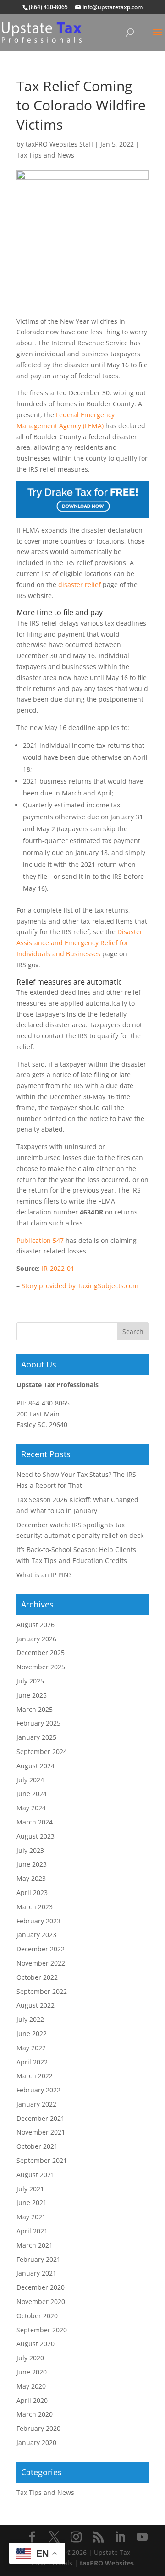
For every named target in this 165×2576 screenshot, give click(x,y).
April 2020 (32, 2400)
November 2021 (41, 2132)
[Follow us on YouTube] (142, 2537)
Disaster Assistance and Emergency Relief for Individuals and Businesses (80, 943)
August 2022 (36, 2005)
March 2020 (35, 2414)
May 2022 (31, 2048)
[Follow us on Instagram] (76, 2537)
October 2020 (37, 2316)
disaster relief (80, 585)
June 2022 (32, 2034)
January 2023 (36, 1935)
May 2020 (31, 2386)
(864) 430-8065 (48, 7)
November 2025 (41, 1667)
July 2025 (30, 1681)
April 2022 (32, 2062)
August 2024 (36, 1766)
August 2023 (36, 1836)
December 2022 (41, 1949)
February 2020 (38, 2428)
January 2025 (36, 1737)
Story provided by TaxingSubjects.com (80, 1286)
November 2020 (41, 2301)
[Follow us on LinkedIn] (120, 2537)
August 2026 (36, 1625)
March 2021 (35, 2245)
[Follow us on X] (54, 2537)
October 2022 (37, 1977)
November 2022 (41, 1963)
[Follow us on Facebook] (32, 2537)
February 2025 (38, 1723)
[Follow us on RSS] (98, 2537)
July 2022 (30, 2019)
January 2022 (36, 2104)
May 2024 (31, 1808)
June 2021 (32, 2203)
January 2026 (36, 1639)
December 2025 (41, 1653)
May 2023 (31, 1878)
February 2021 (38, 2259)
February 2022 (38, 2090)
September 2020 (42, 2330)
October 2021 (37, 2146)
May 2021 (31, 2217)
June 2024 (32, 1794)
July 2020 (30, 2358)
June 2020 (32, 2372)
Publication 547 (40, 1240)
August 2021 (36, 2175)
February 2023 (38, 1921)
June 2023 (32, 1864)
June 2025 (32, 1695)
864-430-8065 (49, 1403)
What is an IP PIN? (44, 1575)
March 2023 (35, 1907)
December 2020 (41, 2287)
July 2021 (30, 2189)
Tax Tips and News (45, 155)
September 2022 (42, 1991)
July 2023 (30, 1850)
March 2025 (35, 1709)
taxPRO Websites (107, 2563)
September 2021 (42, 2160)
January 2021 (36, 2273)
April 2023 (32, 1893)
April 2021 (32, 2231)
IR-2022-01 (58, 1268)
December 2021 (41, 2118)
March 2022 (35, 2076)
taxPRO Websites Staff (59, 144)
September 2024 (42, 1751)
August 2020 (36, 2344)
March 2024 (35, 1822)
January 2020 (36, 2443)
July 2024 (30, 1780)
